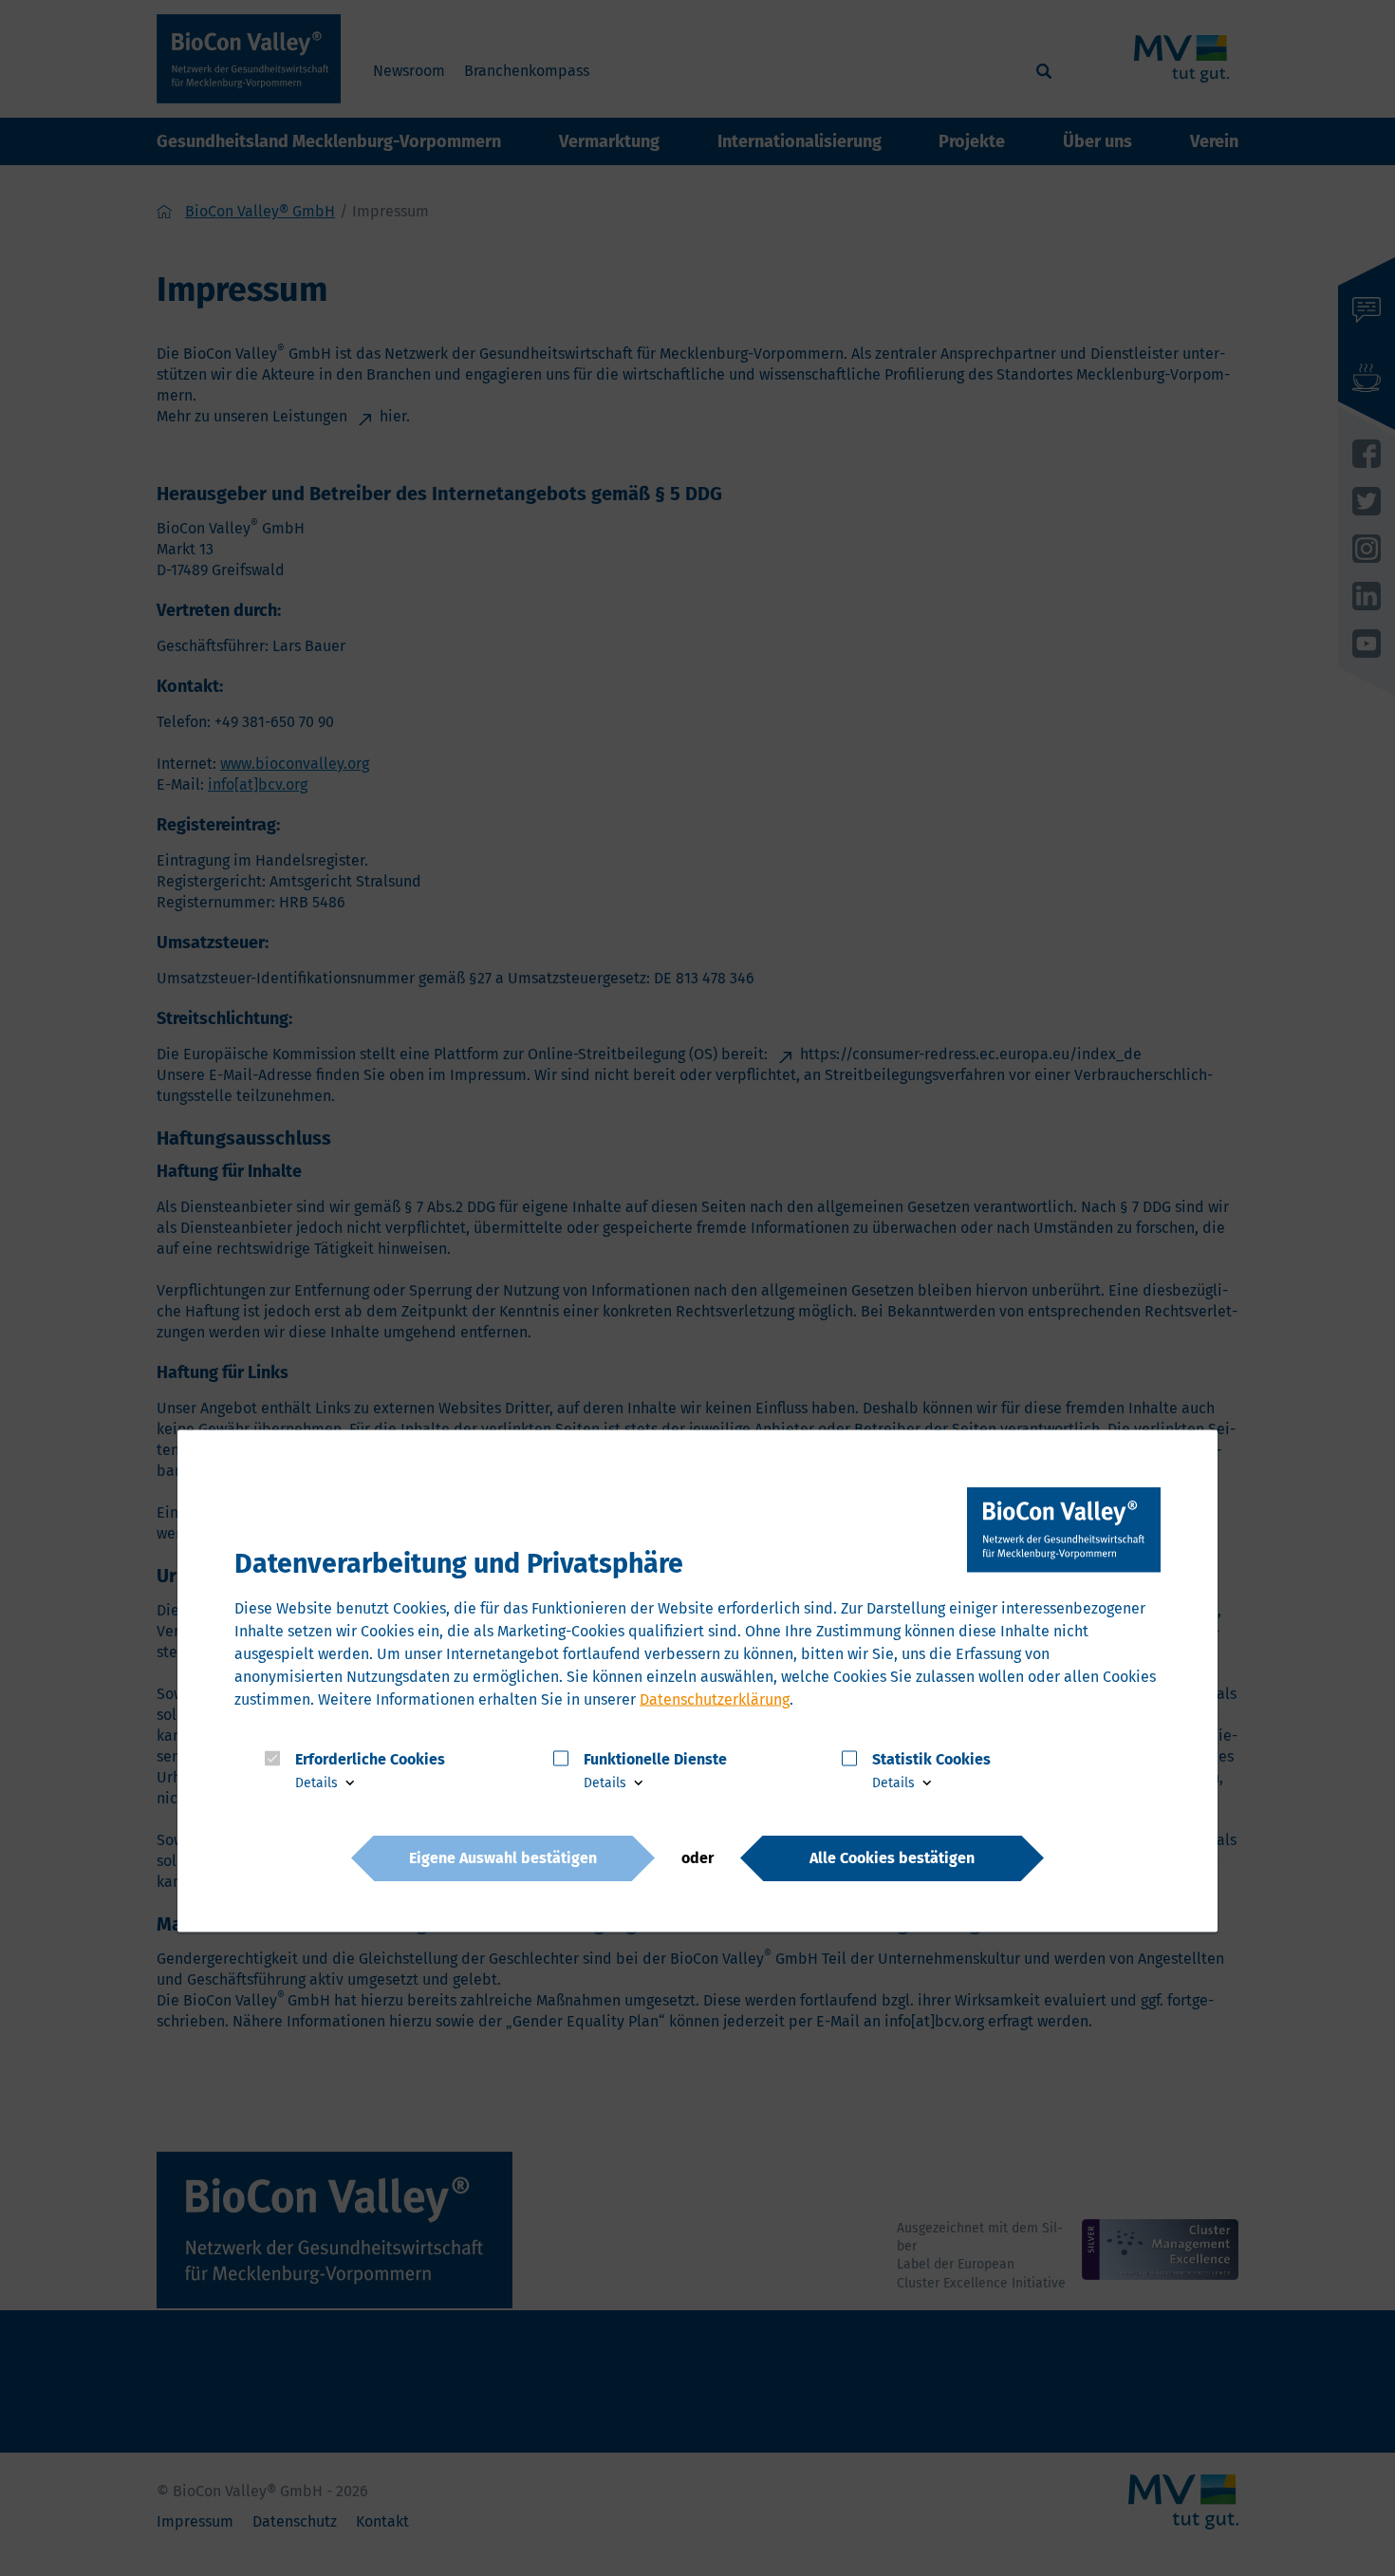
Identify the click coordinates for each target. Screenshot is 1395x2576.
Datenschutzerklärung (715, 1699)
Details (318, 1783)
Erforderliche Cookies (370, 1759)
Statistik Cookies (931, 1759)
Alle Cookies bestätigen (892, 1858)
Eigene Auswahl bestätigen (503, 1858)
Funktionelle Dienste (655, 1759)
